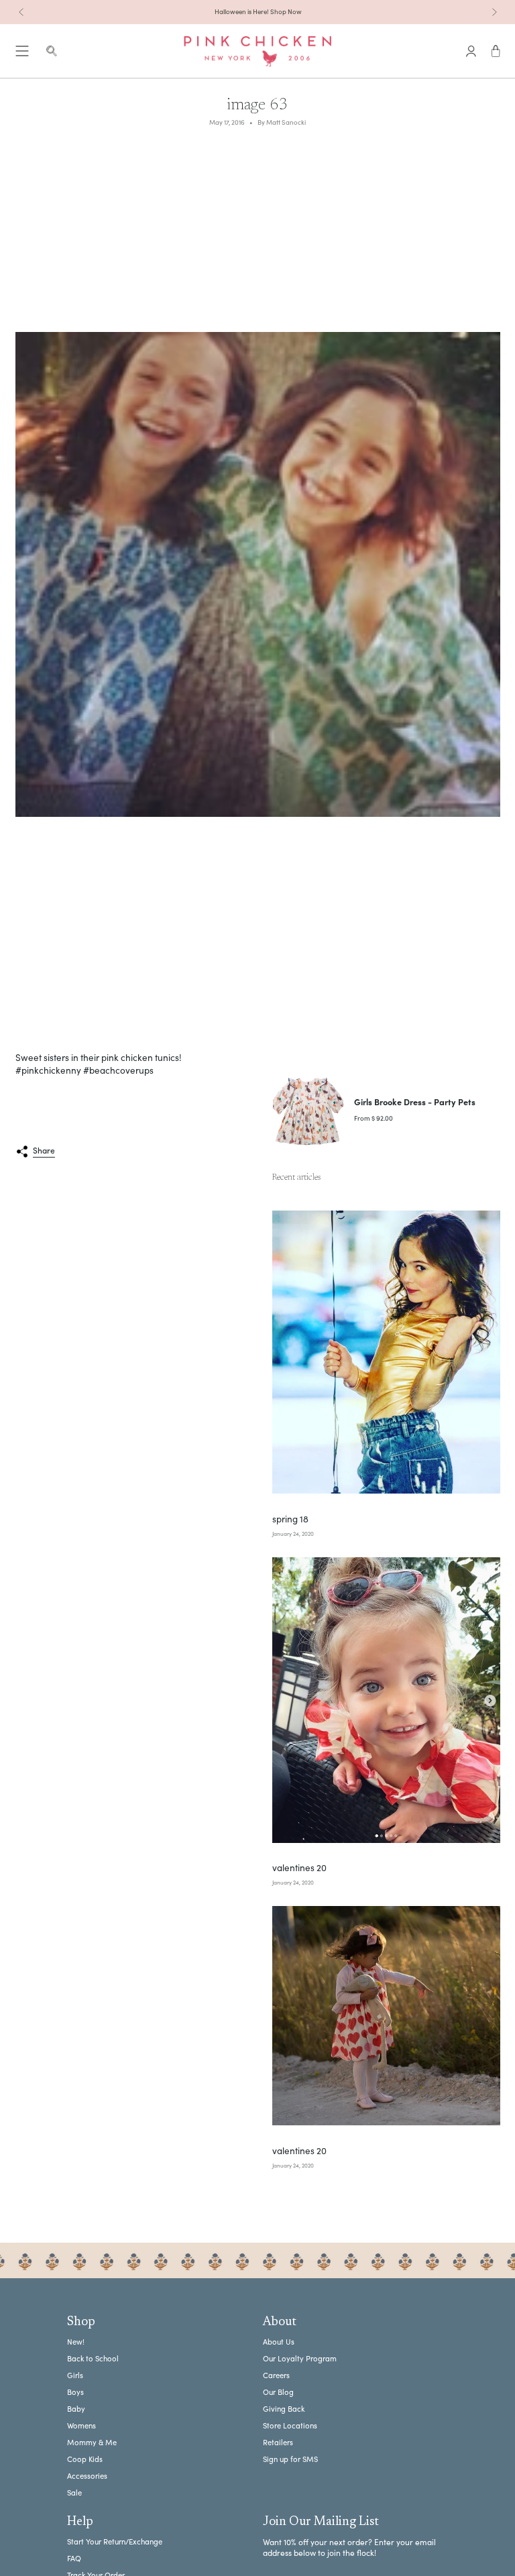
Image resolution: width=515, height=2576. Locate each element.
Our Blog (278, 2392)
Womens (81, 2425)
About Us (279, 2342)
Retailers (278, 2442)
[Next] (494, 12)
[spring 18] (386, 1352)
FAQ (74, 2558)
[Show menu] (22, 51)
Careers (276, 2375)
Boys (75, 2392)
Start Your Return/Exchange (115, 2541)
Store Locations (290, 2425)
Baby (76, 2409)
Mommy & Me (92, 2442)
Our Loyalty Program (300, 2358)
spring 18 (290, 1519)
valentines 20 (299, 1868)
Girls (75, 2375)
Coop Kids (85, 2459)
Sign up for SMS (290, 2459)
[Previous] (21, 12)
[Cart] (496, 51)
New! (76, 2342)
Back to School (93, 2358)
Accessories (87, 2476)
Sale (74, 2493)
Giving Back (284, 2409)
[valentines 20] (386, 1700)
